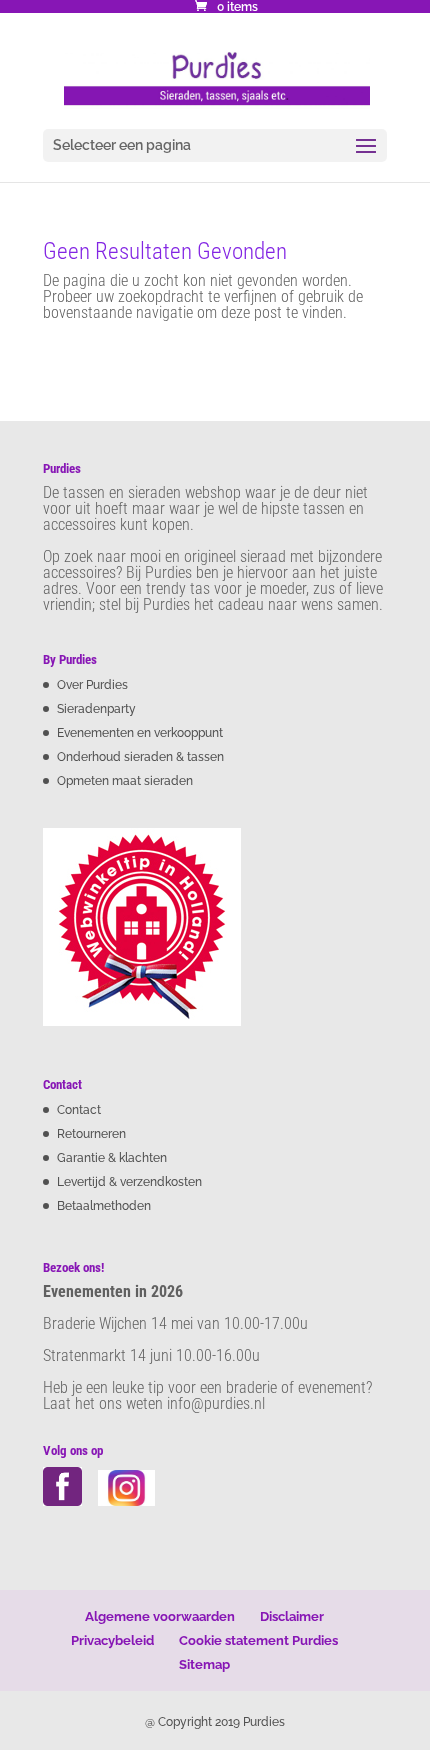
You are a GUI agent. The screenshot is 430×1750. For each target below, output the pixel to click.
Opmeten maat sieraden (125, 781)
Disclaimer (292, 1616)
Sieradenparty (96, 709)
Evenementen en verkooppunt (140, 733)
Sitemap (204, 1664)
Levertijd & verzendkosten (129, 1182)
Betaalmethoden (104, 1206)
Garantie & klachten (112, 1158)
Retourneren (91, 1134)
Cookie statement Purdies (258, 1640)
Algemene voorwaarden (160, 1616)
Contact (79, 1110)
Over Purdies (92, 685)
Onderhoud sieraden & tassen (140, 757)
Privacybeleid (112, 1640)
